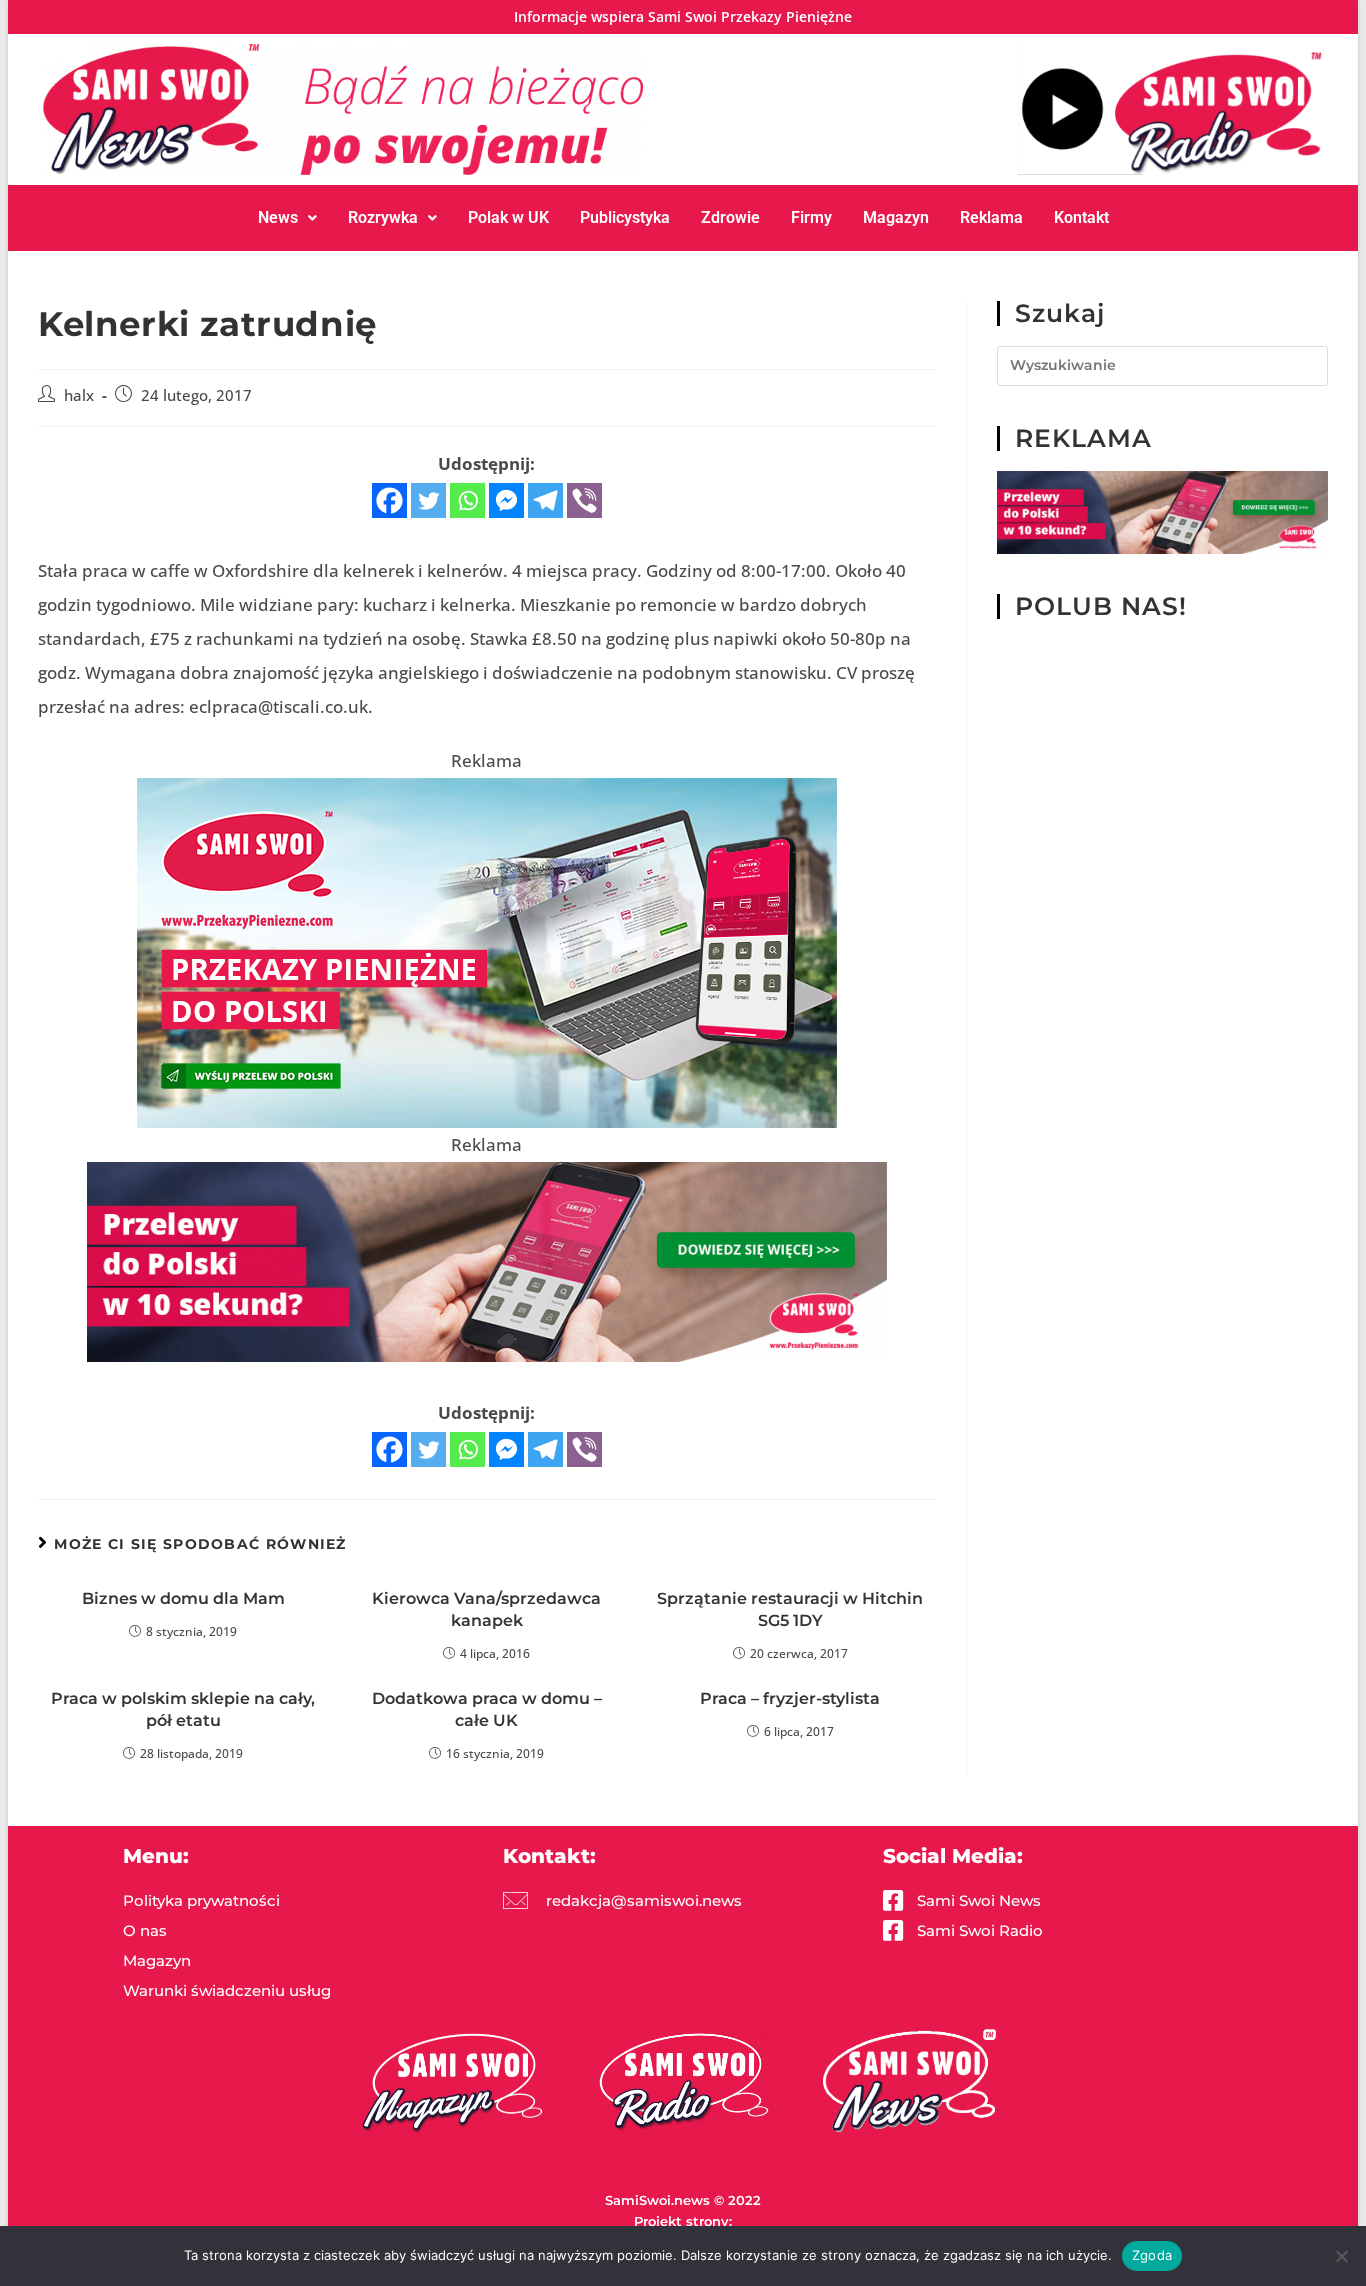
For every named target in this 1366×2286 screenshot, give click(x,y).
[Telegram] (545, 500)
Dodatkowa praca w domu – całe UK (487, 1709)
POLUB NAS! (1101, 606)
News (278, 217)
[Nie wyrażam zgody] (1341, 2256)
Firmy (811, 217)
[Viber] (584, 500)
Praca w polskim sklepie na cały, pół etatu (183, 1709)
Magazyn (896, 217)
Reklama (991, 217)
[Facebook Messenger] (506, 500)
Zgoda (1152, 2255)
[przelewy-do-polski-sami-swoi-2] (487, 951)
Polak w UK (508, 217)
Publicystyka (625, 217)
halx (79, 395)
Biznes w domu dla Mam (183, 1598)
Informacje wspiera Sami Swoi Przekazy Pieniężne (683, 16)
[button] (287, 218)
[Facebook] (389, 500)
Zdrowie (730, 217)
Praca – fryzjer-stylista (790, 1698)
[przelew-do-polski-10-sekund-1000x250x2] (487, 1260)
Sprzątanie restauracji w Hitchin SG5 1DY (790, 1609)
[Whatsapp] (467, 500)
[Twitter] (428, 500)
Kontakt (1081, 217)
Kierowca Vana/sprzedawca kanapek (486, 1609)
